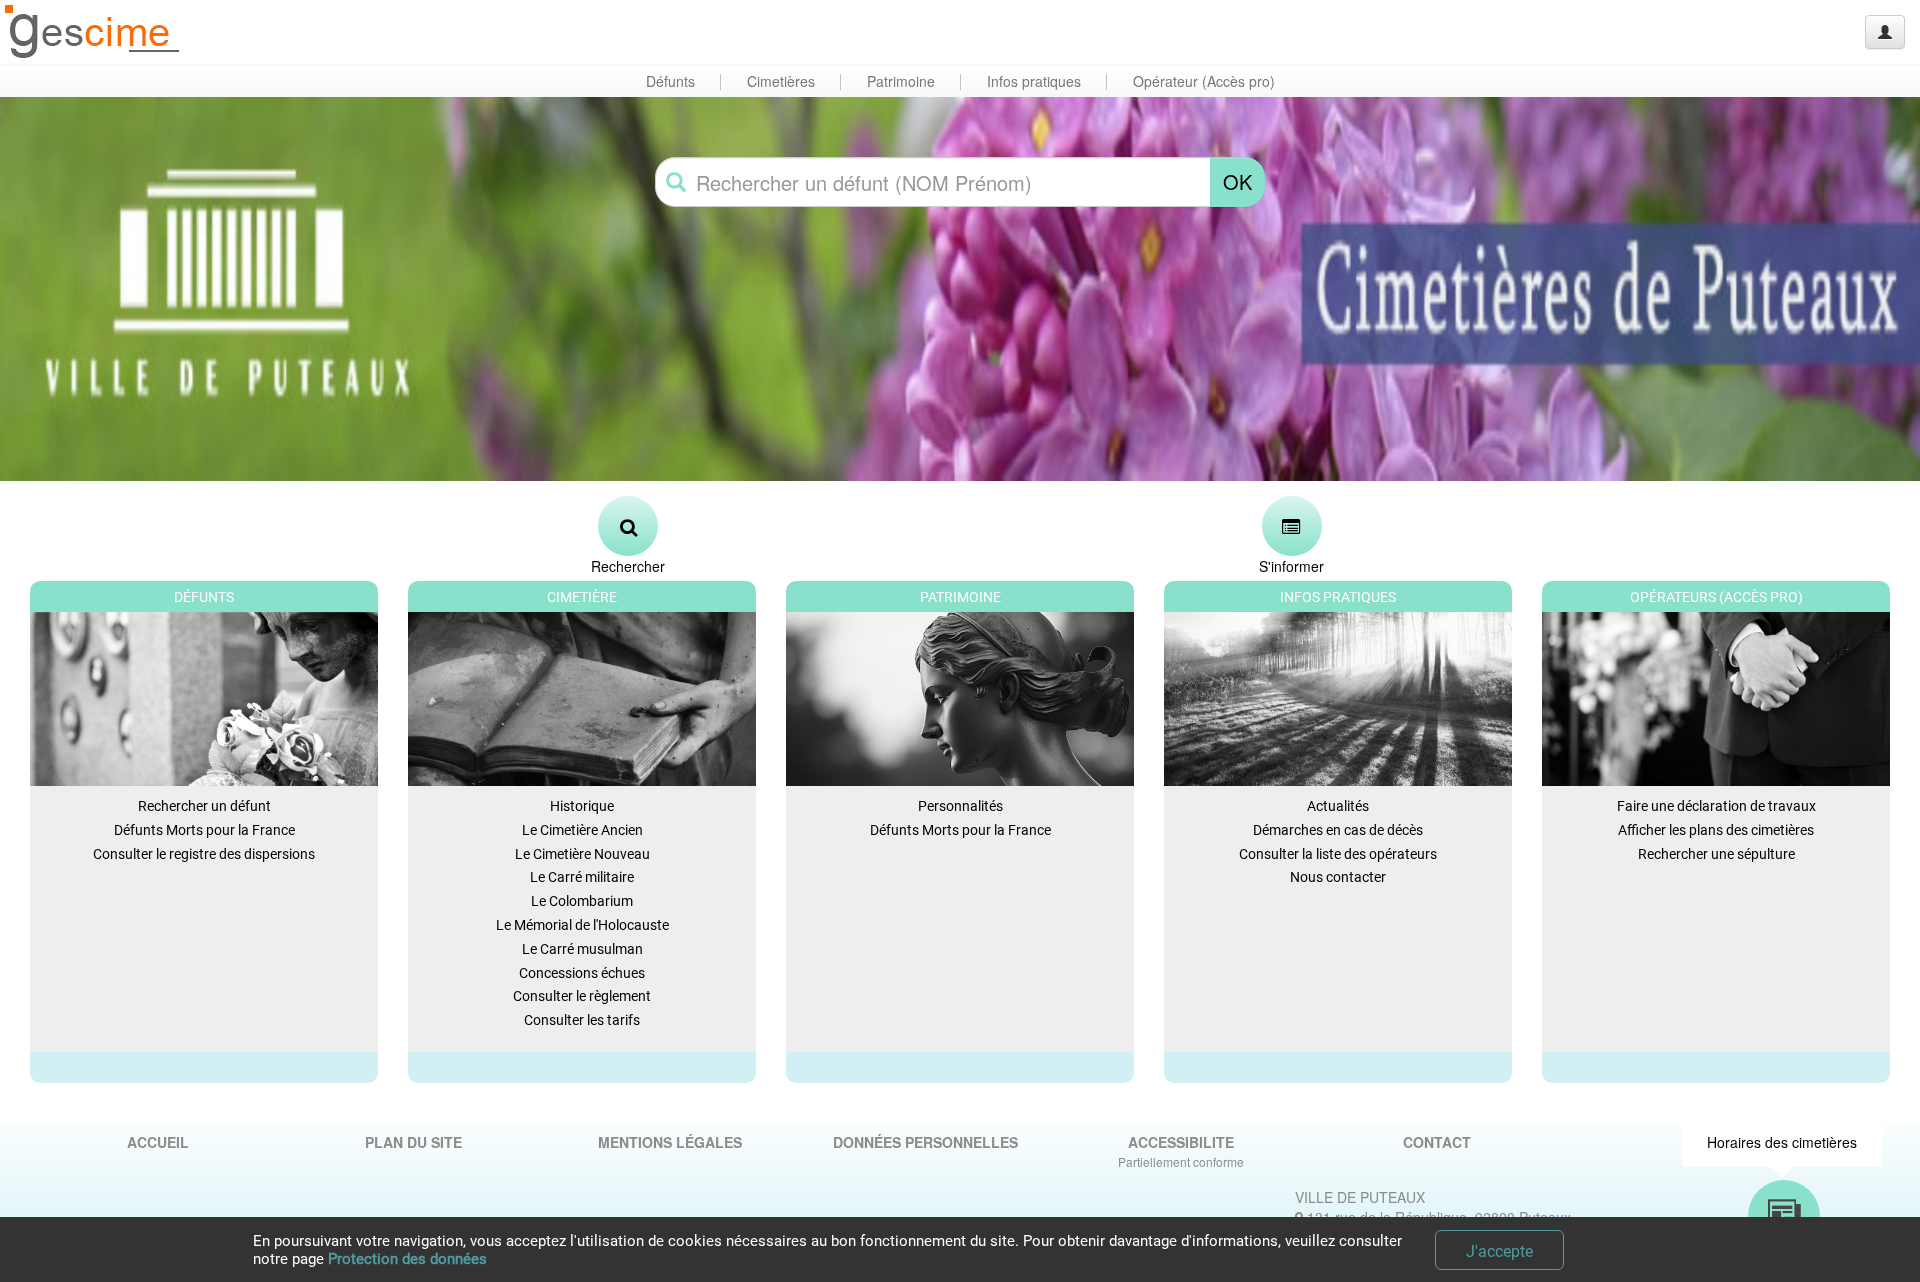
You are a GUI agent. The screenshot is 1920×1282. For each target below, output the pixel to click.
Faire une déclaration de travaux (1716, 806)
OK (1237, 181)
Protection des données (407, 1259)
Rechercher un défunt (204, 806)
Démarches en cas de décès (1338, 830)
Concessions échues (582, 973)
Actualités (1338, 806)
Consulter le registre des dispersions (204, 854)
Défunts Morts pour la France (204, 830)
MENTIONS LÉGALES (670, 1142)
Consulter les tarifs (582, 1020)
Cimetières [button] (781, 81)
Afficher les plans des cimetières (1716, 830)
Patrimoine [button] (901, 81)
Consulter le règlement (582, 996)
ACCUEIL (158, 1142)
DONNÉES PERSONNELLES (925, 1142)
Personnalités (960, 806)
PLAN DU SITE (413, 1142)
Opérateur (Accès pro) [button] (1204, 81)
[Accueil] (93, 32)
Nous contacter (1338, 877)
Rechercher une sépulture (1716, 854)
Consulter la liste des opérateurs (1338, 854)
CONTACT (1437, 1142)
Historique (582, 806)
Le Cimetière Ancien (582, 830)
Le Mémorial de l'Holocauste (582, 925)
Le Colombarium (582, 901)
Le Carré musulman (582, 949)
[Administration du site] (1885, 32)
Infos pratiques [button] (1034, 81)
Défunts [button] (670, 81)
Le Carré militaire (582, 877)
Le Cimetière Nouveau (582, 854)
